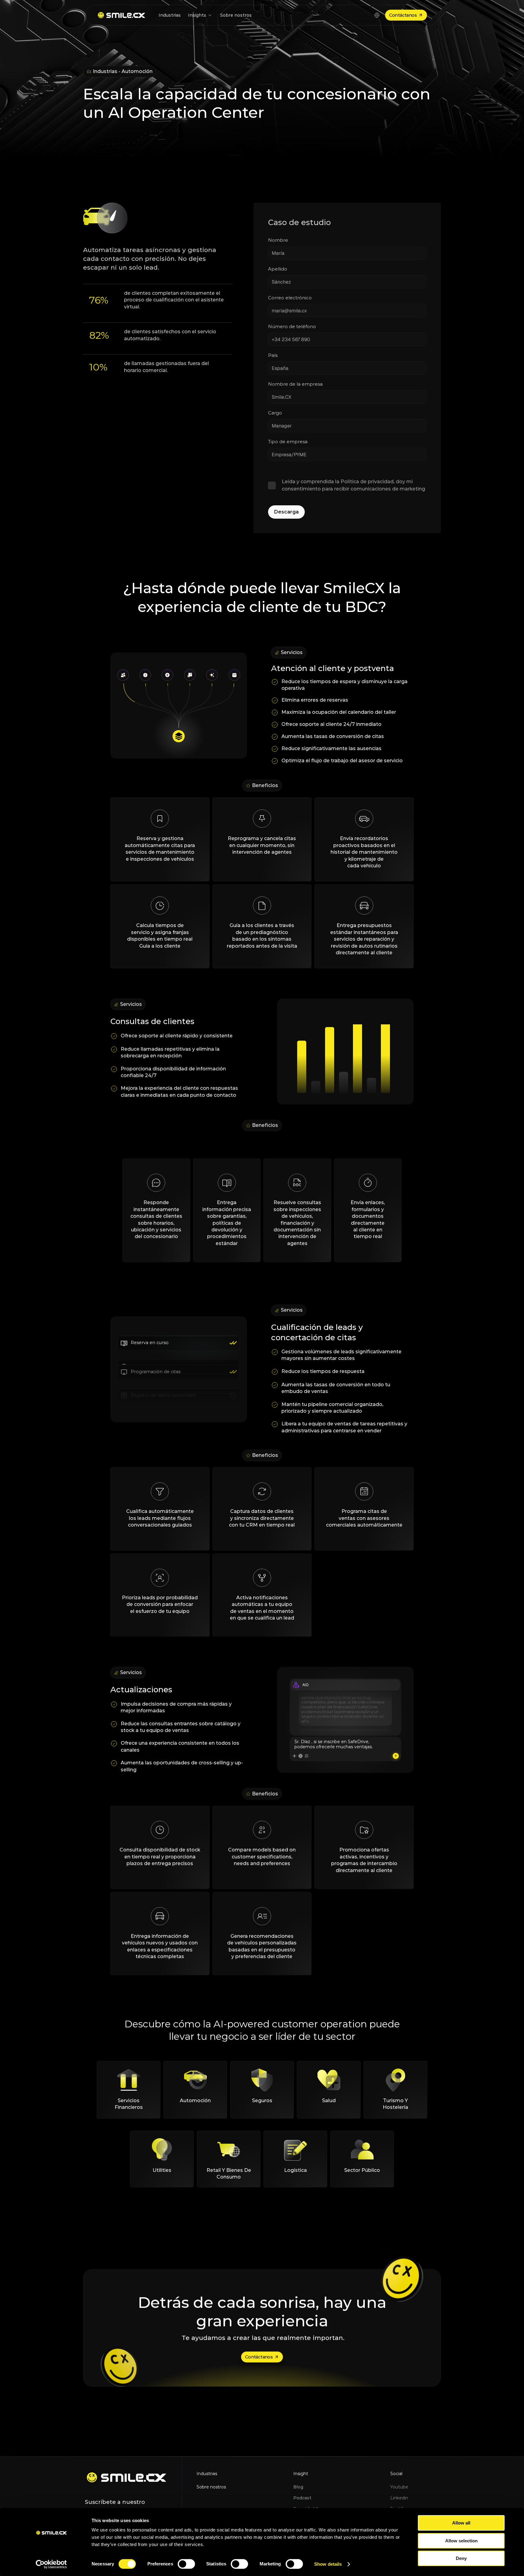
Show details (328, 2564)
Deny (461, 2558)
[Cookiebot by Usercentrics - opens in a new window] (51, 2564)
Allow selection (461, 2541)
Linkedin (399, 2498)
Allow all (461, 2523)
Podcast (302, 2498)
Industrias (207, 2474)
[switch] (186, 2564)
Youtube (399, 2487)
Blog (298, 2487)
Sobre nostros (211, 2487)
